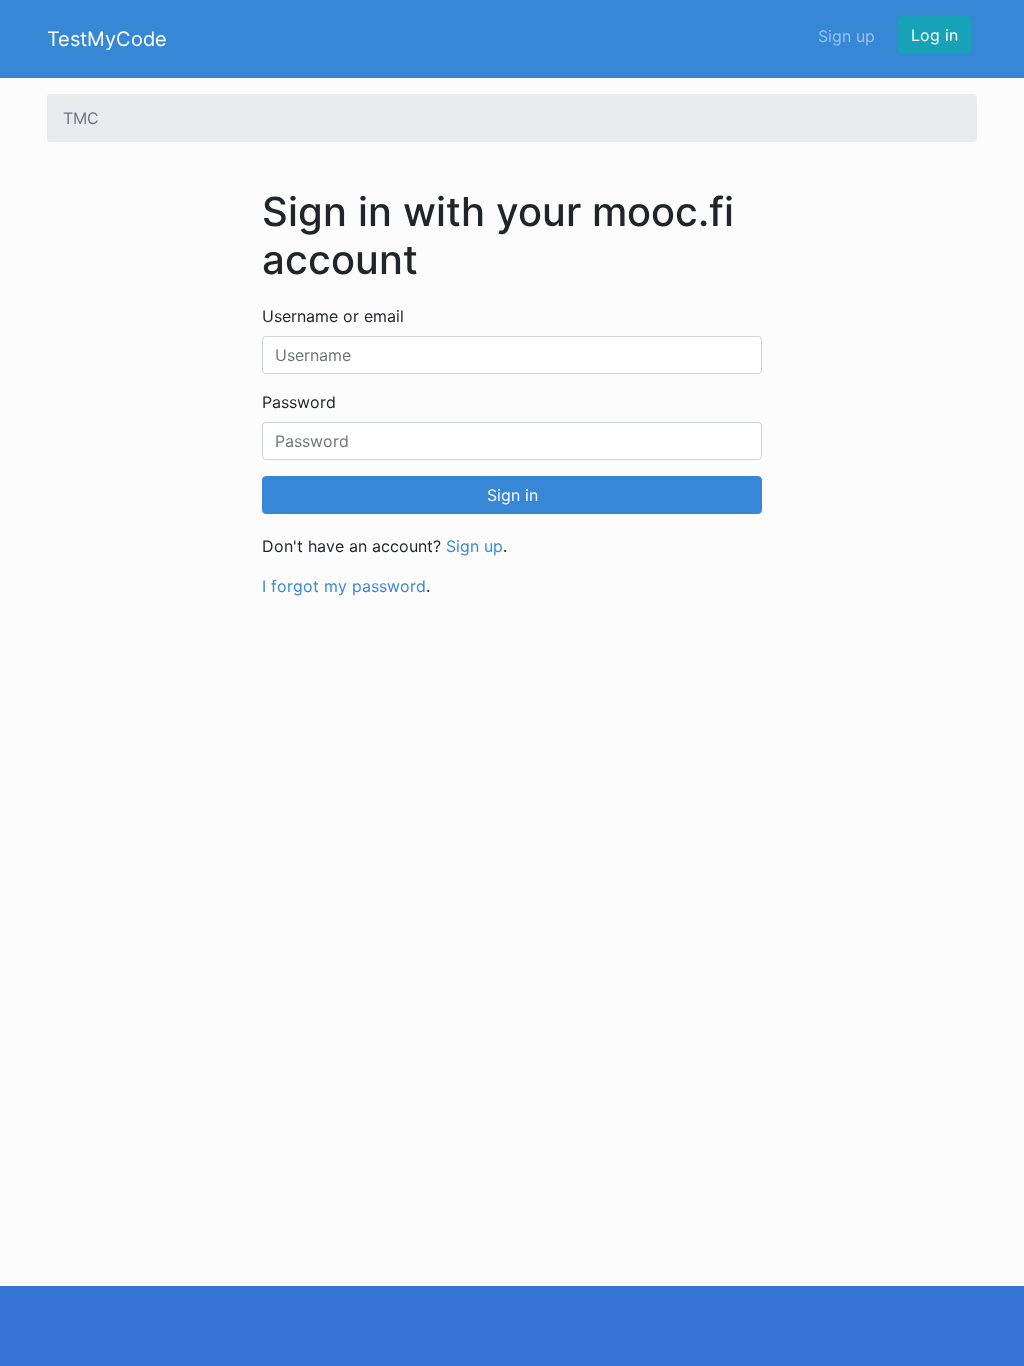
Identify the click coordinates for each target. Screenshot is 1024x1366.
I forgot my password (344, 586)
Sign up (846, 36)
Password (299, 402)
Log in (934, 35)
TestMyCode (107, 39)
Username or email (333, 316)
